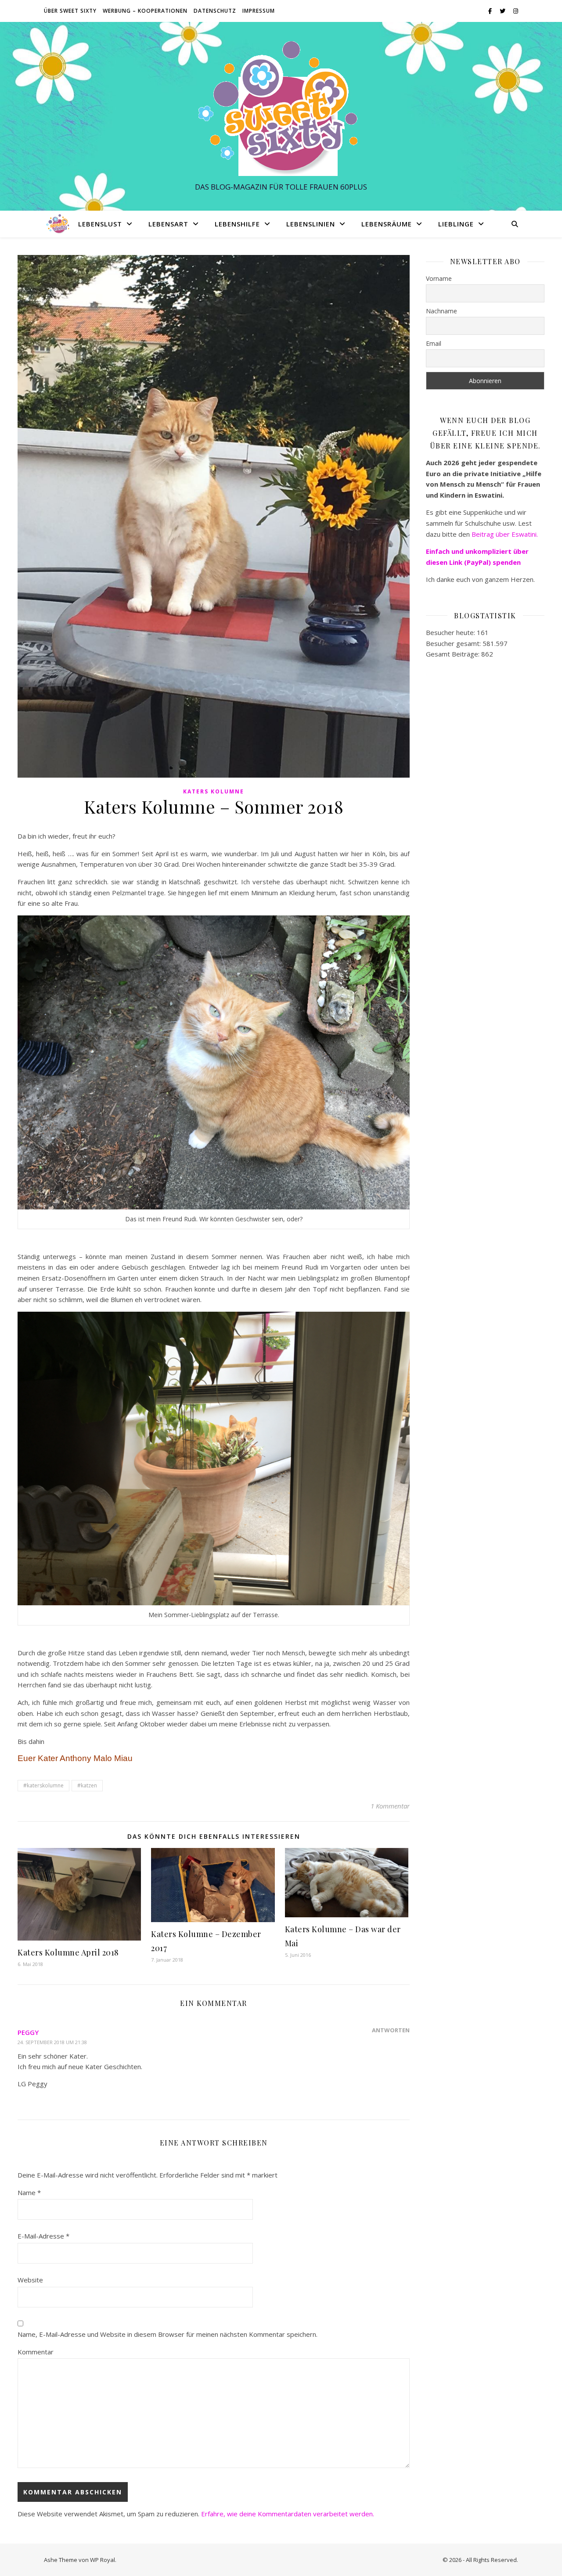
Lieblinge (456, 224)
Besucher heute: (451, 632)
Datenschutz (215, 11)
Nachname (441, 311)
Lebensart (168, 224)
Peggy (28, 2032)
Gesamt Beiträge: (454, 654)
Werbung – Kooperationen (145, 11)
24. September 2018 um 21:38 (52, 2042)
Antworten (391, 2030)
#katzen (87, 1785)
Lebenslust (100, 224)
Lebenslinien (311, 224)
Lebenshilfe (237, 224)
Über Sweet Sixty (70, 11)
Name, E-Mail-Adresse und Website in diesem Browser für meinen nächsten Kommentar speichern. (168, 2334)
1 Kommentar (390, 1806)
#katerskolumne (43, 1785)
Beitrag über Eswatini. (506, 534)
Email (434, 343)
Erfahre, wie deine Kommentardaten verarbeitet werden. (288, 2514)
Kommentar (36, 2352)
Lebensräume (387, 224)
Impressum (259, 11)
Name (29, 2192)
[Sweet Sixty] (281, 108)
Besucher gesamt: (454, 643)
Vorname (439, 278)
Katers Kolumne (214, 791)
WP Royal (103, 2560)
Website (30, 2280)
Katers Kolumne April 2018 (68, 1952)
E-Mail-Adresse (43, 2236)
